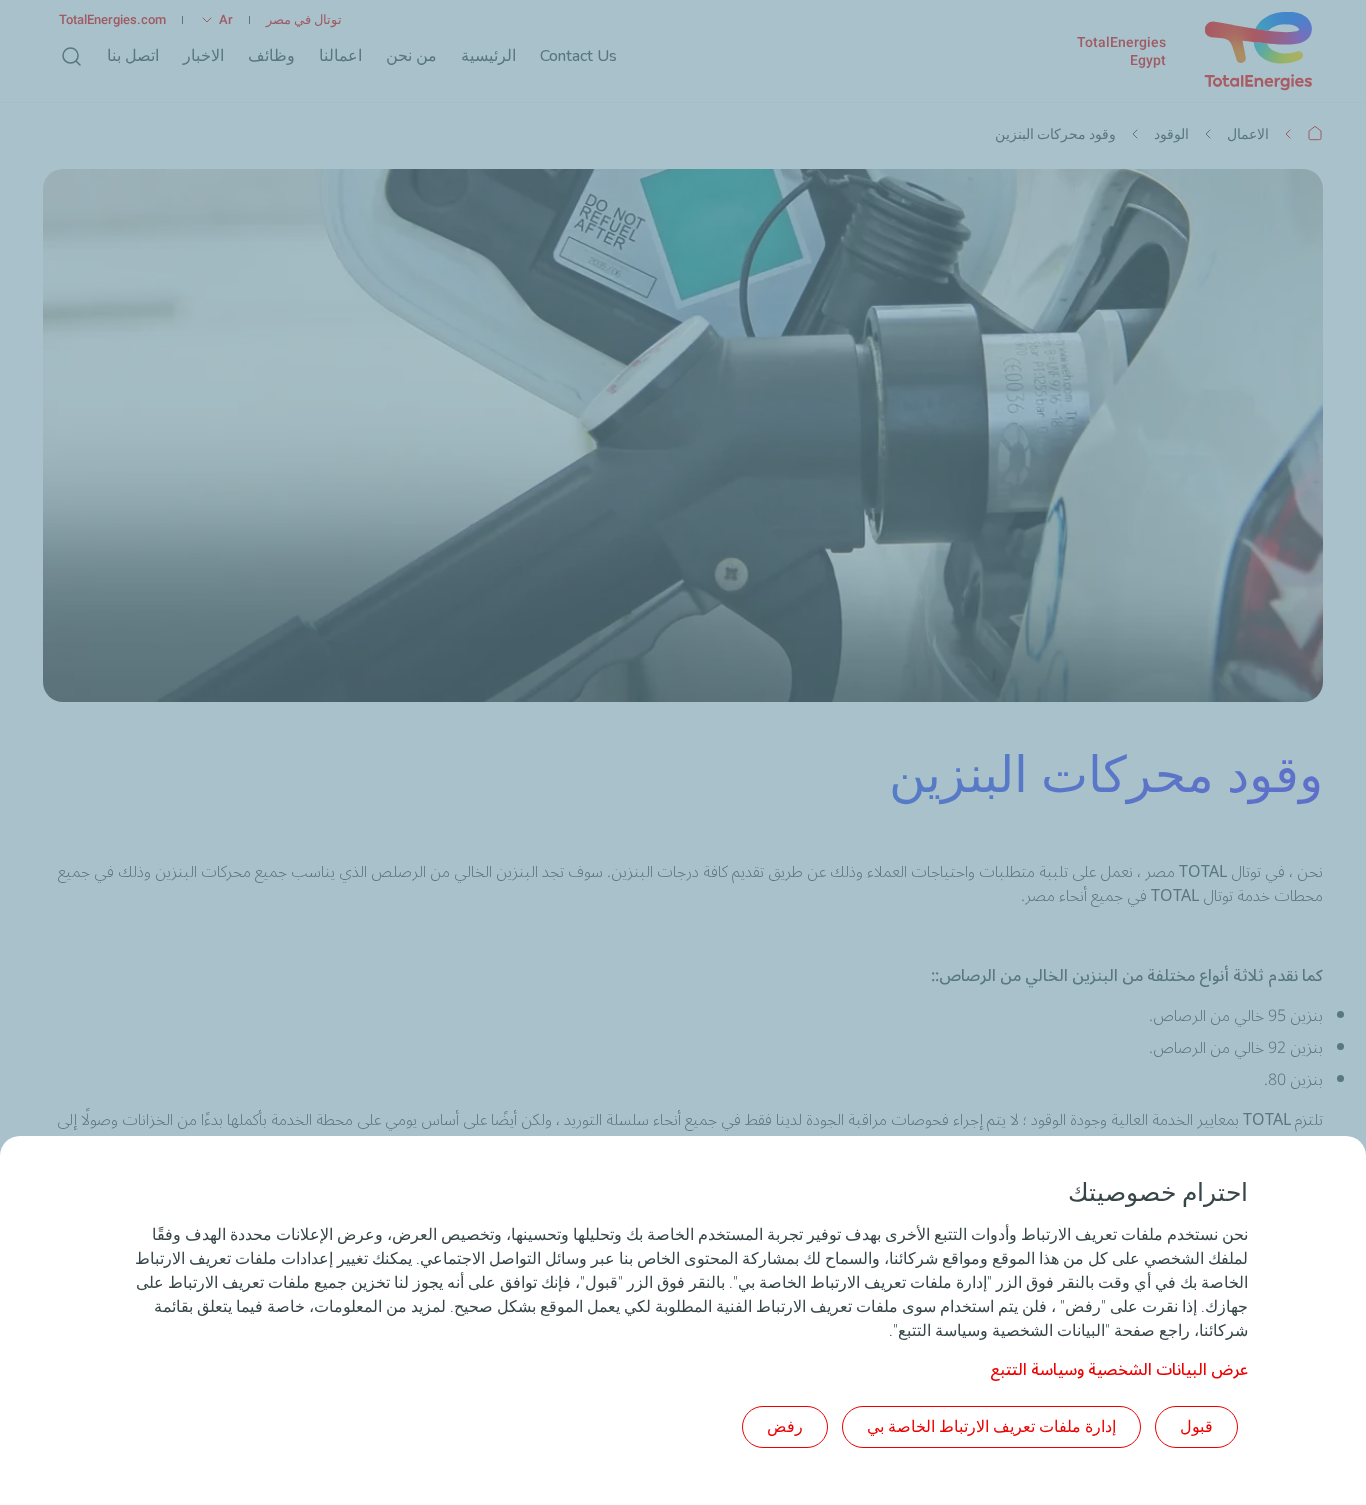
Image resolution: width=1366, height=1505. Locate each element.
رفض (785, 1426)
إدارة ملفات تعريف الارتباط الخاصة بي (991, 1426)
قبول (1196, 1426)
